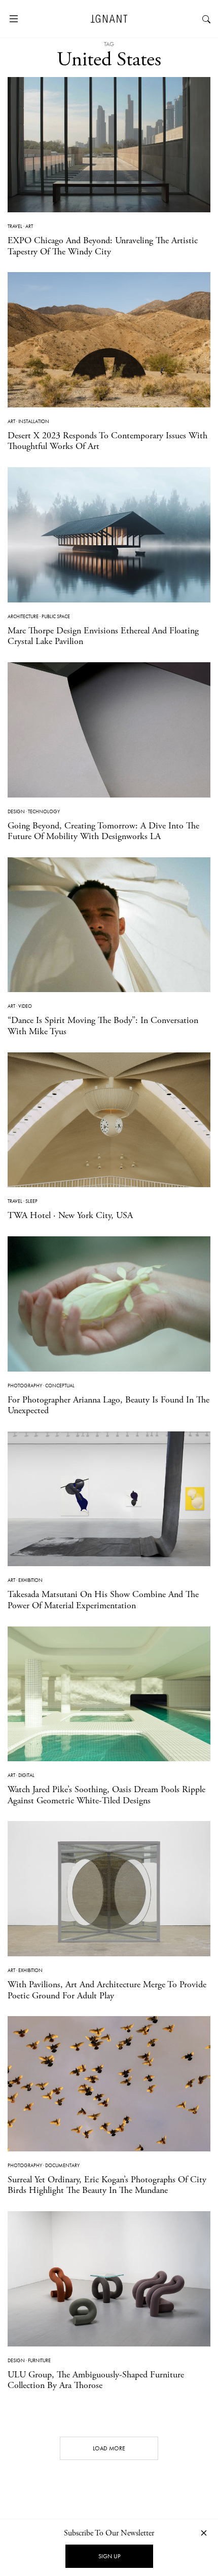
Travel (15, 226)
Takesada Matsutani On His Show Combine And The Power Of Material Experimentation (103, 1600)
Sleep (31, 1201)
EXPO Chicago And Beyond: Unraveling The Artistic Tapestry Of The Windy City (103, 246)
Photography (25, 1386)
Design (16, 811)
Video (25, 1006)
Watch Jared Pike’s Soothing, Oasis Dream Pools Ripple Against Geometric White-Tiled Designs (106, 1795)
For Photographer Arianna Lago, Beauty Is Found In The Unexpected (108, 1405)
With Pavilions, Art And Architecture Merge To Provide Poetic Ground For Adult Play (107, 1990)
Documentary (62, 2165)
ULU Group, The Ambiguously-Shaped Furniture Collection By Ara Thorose (96, 2380)
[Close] (204, 2533)
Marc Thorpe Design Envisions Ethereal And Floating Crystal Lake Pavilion (103, 636)
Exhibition (30, 1580)
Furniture (39, 2360)
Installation (34, 421)
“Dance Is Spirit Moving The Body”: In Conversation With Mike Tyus (103, 1026)
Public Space (56, 616)
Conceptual (60, 1386)
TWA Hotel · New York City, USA (70, 1215)
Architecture (23, 616)
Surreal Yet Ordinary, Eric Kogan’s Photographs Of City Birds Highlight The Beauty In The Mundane (107, 2185)
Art (29, 226)
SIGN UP (109, 2556)
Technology (44, 811)
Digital (26, 1775)
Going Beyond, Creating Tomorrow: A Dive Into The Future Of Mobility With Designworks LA (103, 831)
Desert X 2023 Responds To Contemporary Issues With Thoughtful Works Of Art (107, 441)
